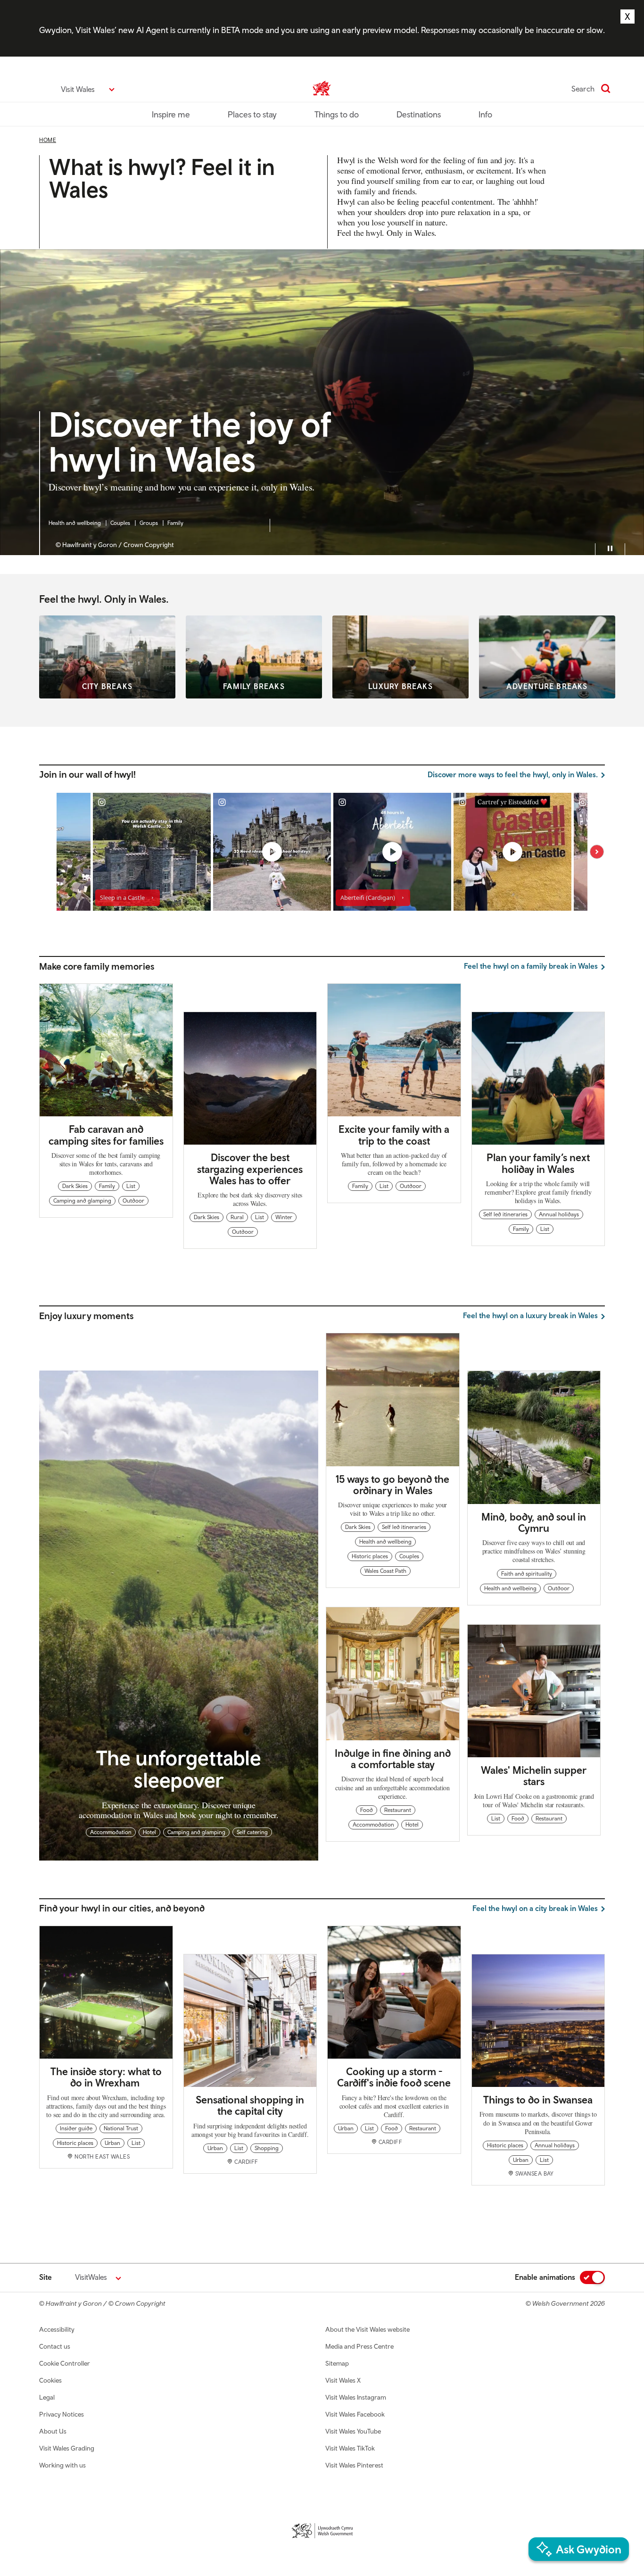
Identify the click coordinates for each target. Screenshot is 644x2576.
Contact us (55, 2346)
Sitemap (337, 2363)
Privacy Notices (62, 2414)
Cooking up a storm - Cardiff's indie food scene (394, 2077)
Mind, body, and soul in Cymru (534, 1522)
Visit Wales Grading (67, 2448)
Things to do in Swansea (538, 2100)
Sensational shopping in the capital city (250, 2105)
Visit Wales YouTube (353, 2431)
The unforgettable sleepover (179, 1768)
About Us (53, 2431)
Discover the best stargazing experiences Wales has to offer (250, 1169)
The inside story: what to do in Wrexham (106, 2077)
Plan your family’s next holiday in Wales (538, 1163)
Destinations (419, 114)
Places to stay (252, 114)
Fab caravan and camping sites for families (106, 1135)
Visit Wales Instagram (356, 2397)
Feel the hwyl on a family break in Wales (531, 966)
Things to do (337, 114)
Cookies (50, 2380)
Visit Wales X (343, 2380)
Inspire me (171, 114)
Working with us (62, 2465)
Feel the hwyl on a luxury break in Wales (530, 1315)
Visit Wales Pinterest (354, 2465)
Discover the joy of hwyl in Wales (190, 443)
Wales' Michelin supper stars (534, 1776)
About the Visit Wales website (367, 2329)
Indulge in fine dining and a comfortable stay (393, 1759)
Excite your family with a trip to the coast (394, 1135)
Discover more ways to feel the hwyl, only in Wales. (513, 774)
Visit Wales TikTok (350, 2448)
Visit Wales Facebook (355, 2414)
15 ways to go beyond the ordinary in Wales (392, 1485)
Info (485, 114)
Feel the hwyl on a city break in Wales (535, 1908)
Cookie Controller (65, 2363)
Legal (47, 2397)
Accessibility (57, 2329)
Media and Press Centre (359, 2346)
